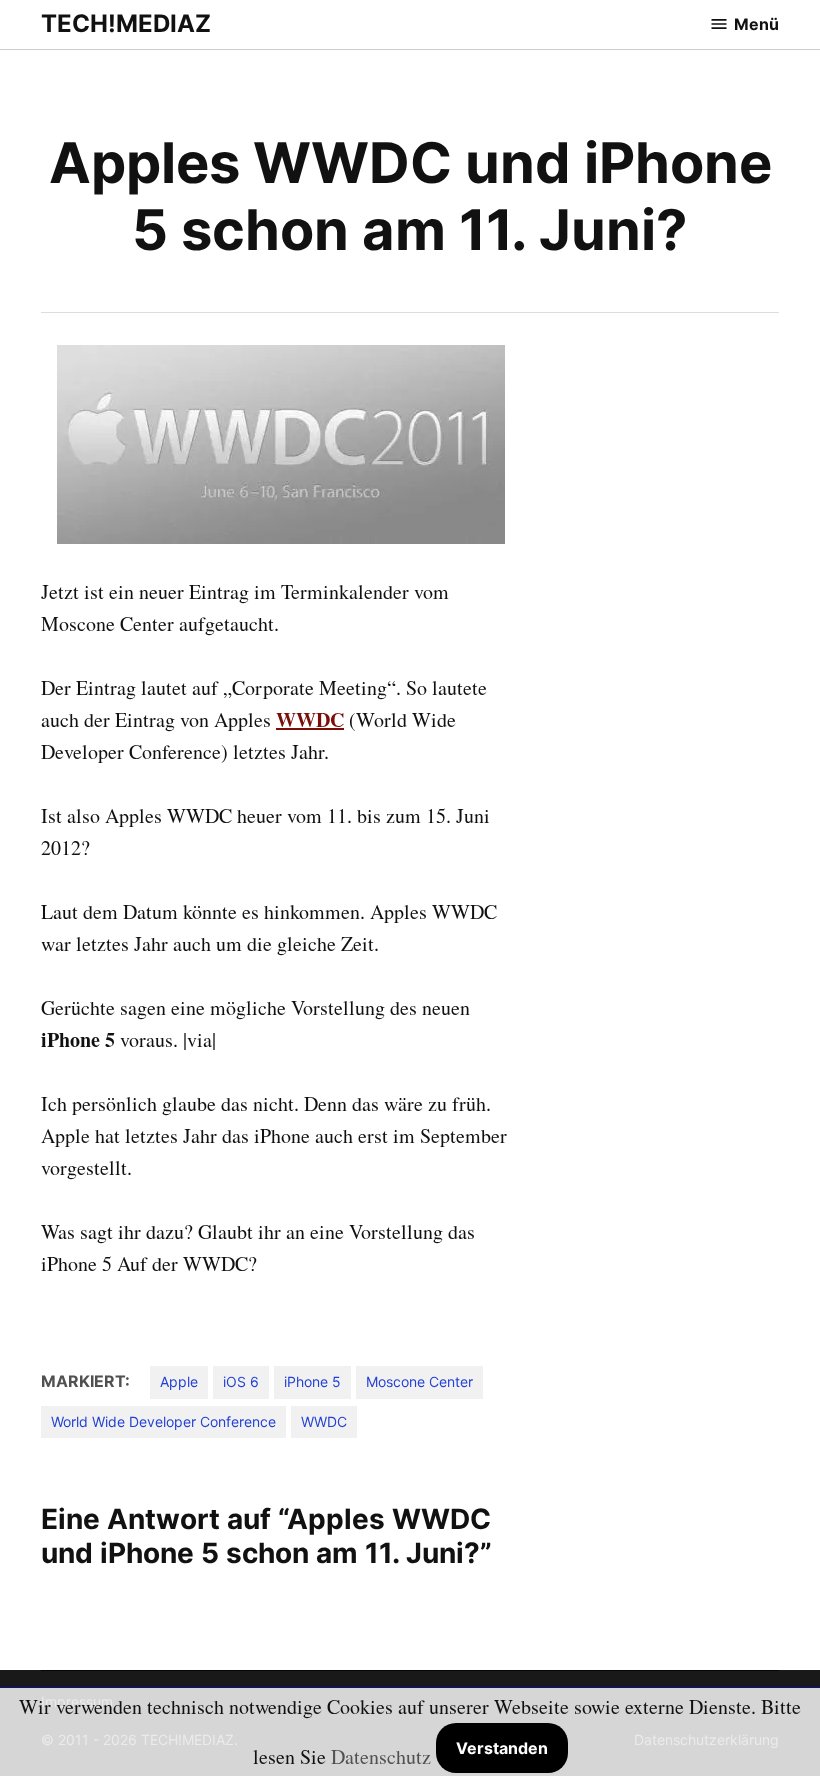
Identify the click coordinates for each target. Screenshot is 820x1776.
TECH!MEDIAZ (126, 23)
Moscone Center (419, 1381)
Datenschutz (381, 1756)
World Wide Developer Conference (163, 1421)
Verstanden (502, 1748)
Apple (179, 1381)
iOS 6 (241, 1381)
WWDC (310, 719)
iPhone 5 (312, 1381)
